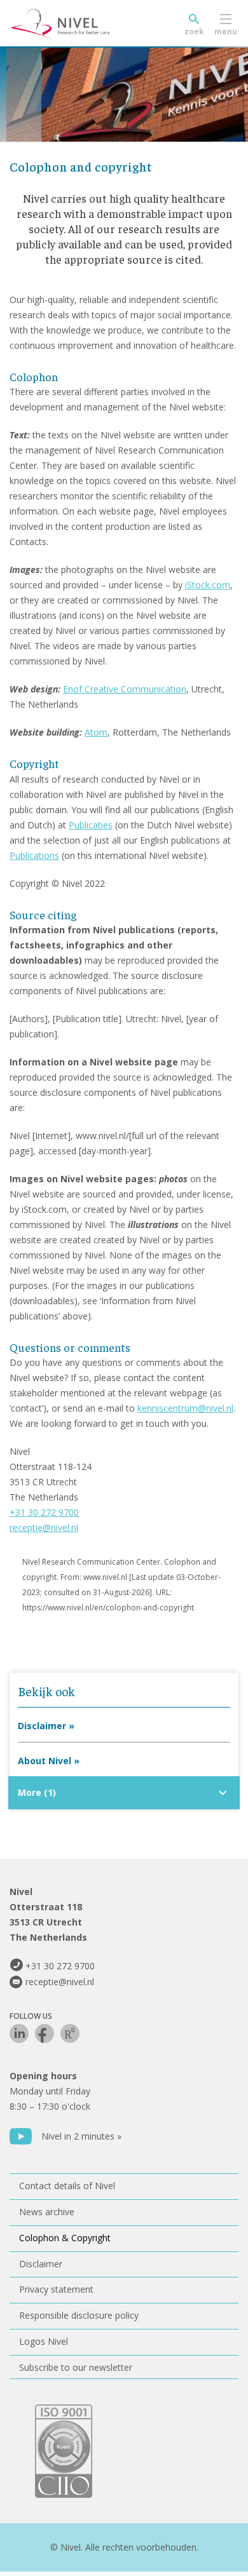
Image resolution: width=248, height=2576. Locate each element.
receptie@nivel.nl (44, 1527)
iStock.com (208, 585)
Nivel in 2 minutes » (81, 2136)
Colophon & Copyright (65, 2238)
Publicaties (91, 825)
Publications (34, 855)
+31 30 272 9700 (44, 1512)
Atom (96, 732)
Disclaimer (42, 1726)
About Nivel (45, 1761)
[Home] (89, 24)
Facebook (45, 2033)
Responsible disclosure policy (79, 2315)
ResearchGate (70, 2033)
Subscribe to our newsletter (76, 2367)
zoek (194, 31)
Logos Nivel (44, 2341)
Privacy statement (56, 2289)
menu (226, 31)
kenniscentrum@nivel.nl (185, 1408)
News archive (47, 2212)
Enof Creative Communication (125, 689)
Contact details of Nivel (67, 2186)
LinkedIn (19, 2033)
